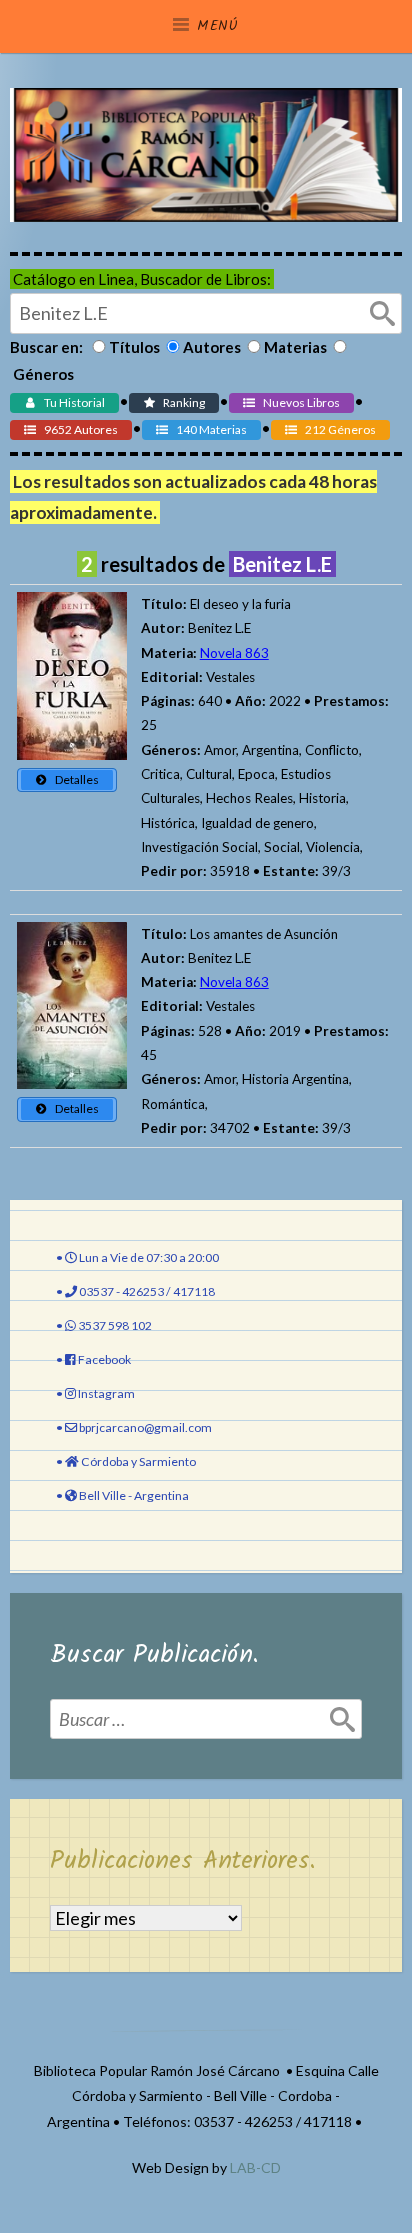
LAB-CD (255, 2167)
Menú (218, 26)
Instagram (106, 1393)
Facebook (104, 1359)
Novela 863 (234, 653)
